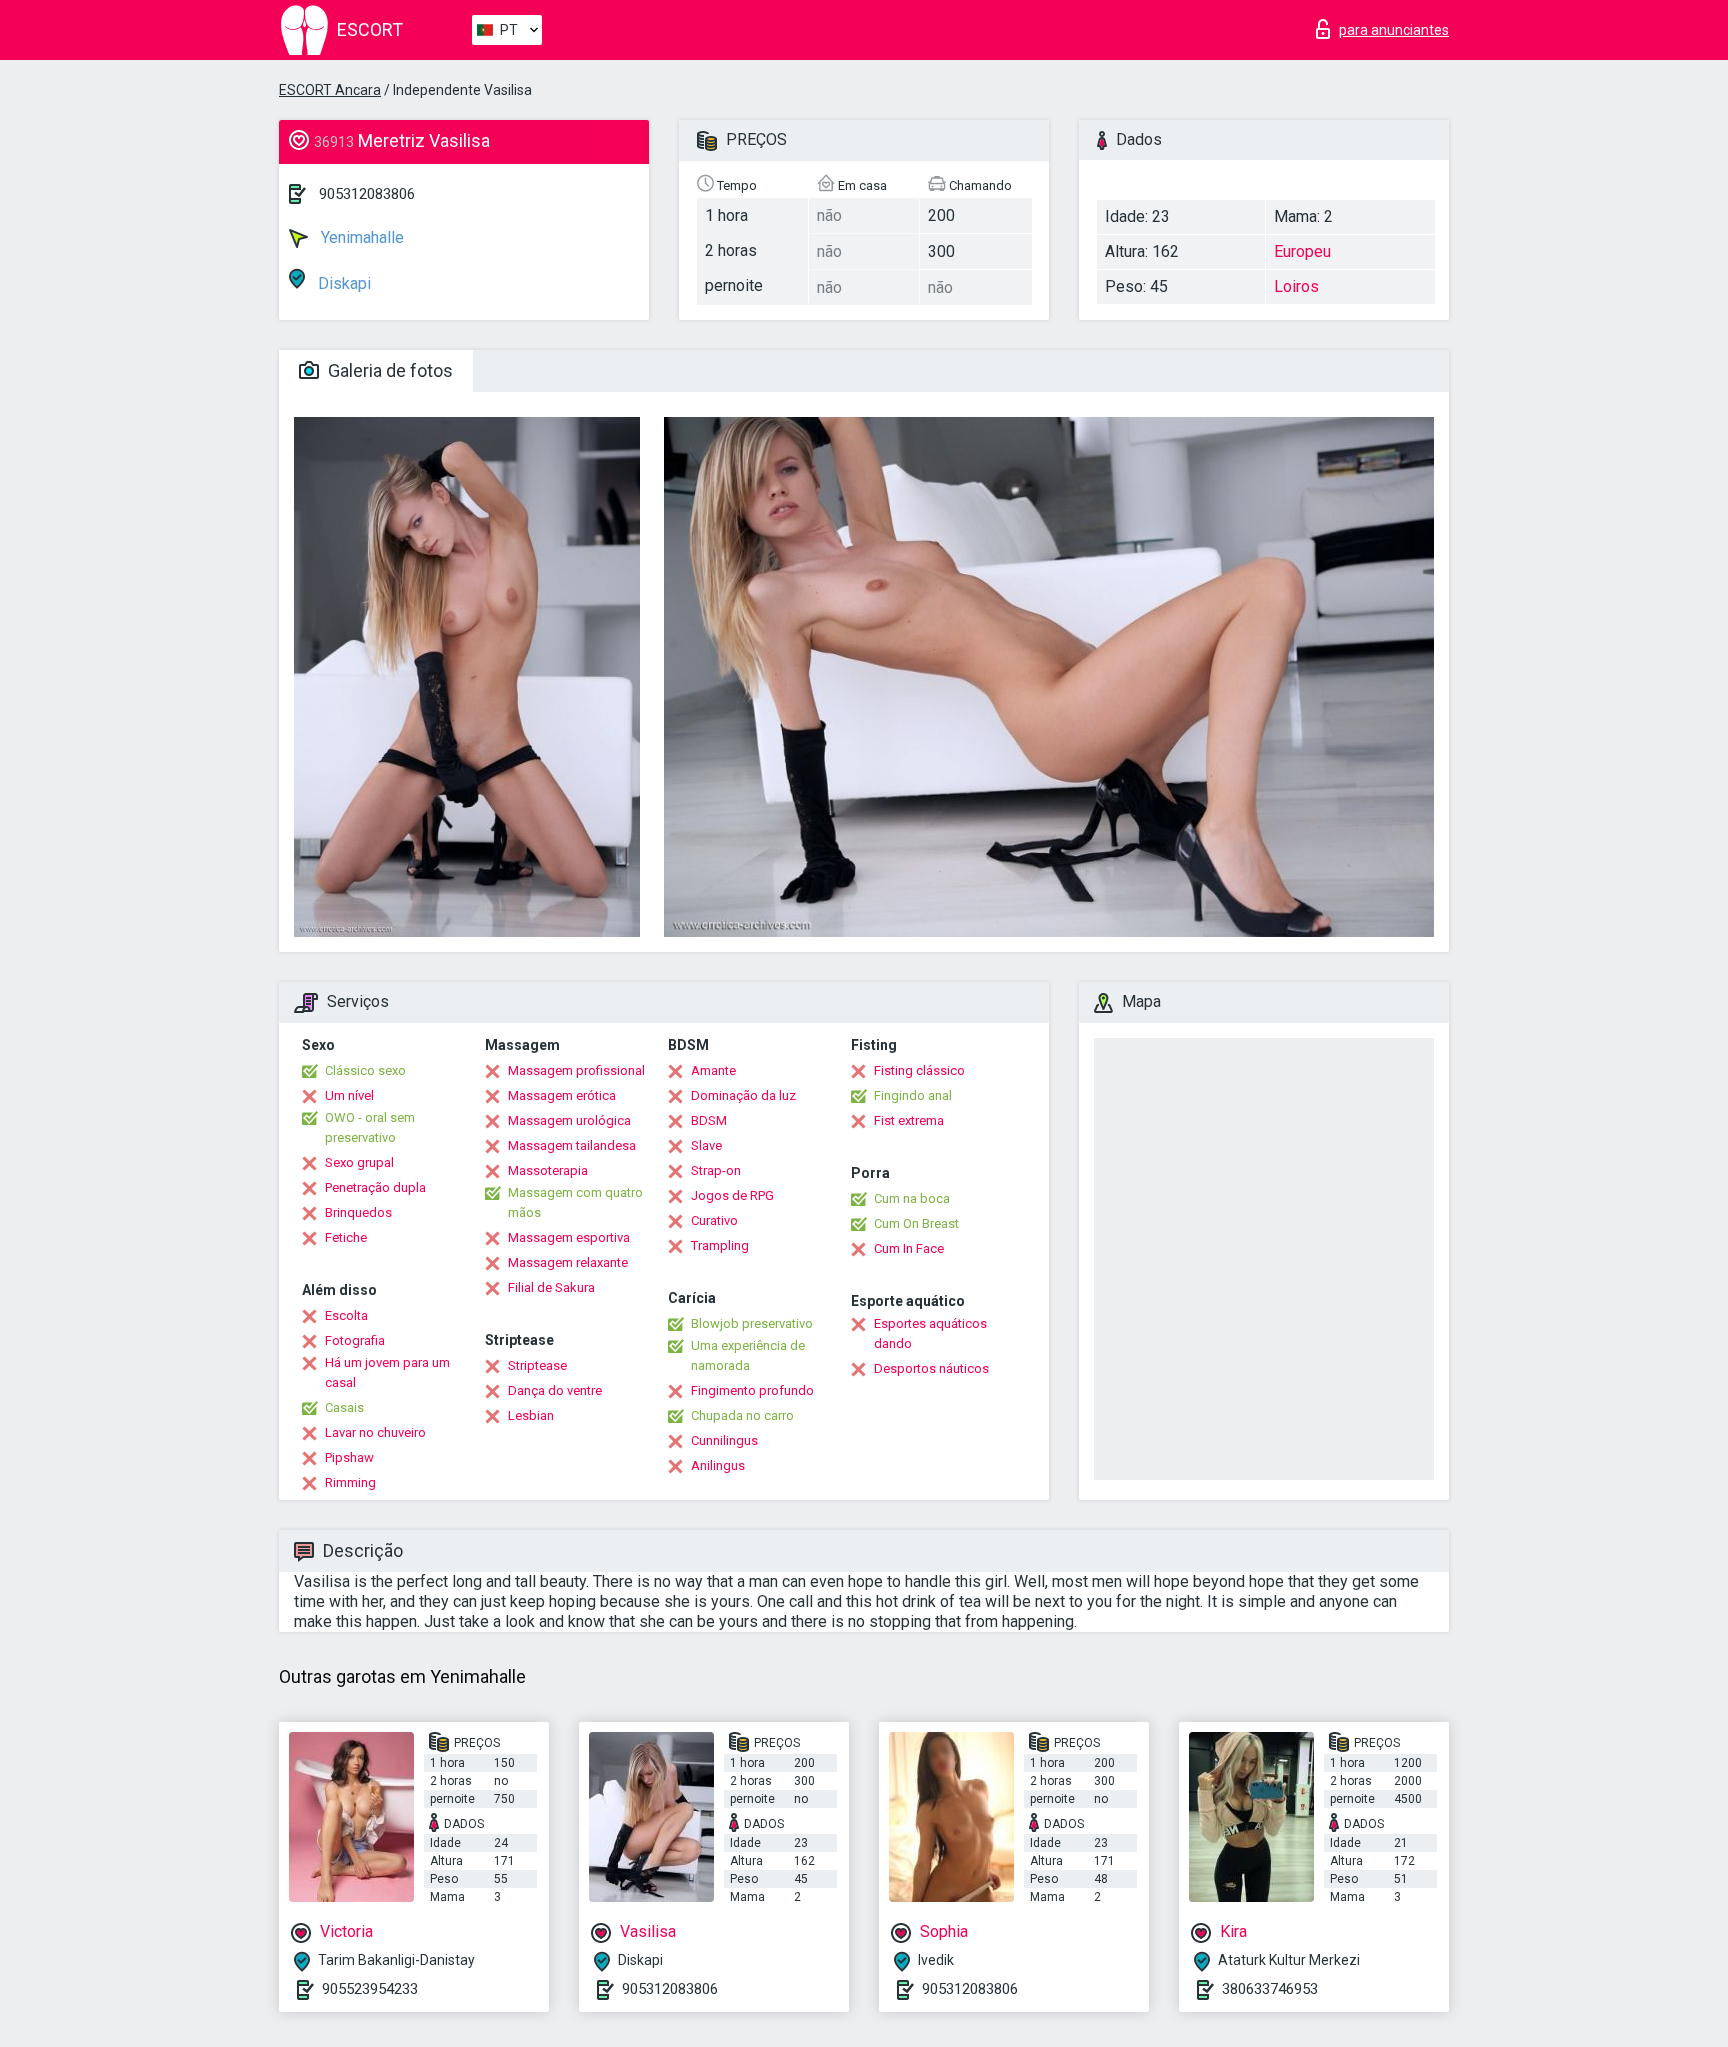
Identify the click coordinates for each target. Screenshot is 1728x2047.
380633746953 (1270, 1989)
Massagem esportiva (569, 1237)
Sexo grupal (359, 1162)
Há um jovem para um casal (387, 1372)
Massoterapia (548, 1170)
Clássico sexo (365, 1070)
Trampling (720, 1245)
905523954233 (370, 1989)
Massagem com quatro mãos (575, 1202)
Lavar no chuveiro (375, 1432)
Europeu (1302, 251)
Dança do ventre (555, 1390)
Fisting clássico (919, 1070)
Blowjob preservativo (752, 1323)
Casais (344, 1407)
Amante (713, 1070)
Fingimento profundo (752, 1390)
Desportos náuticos (931, 1368)
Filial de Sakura (551, 1287)
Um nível (349, 1095)
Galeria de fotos (388, 370)
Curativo (714, 1220)
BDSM (709, 1120)
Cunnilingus (724, 1440)
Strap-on (716, 1170)
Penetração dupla (375, 1187)
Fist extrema (909, 1120)
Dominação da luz (743, 1095)
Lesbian (531, 1415)
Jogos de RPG (732, 1195)
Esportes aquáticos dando (930, 1333)
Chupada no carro (742, 1415)
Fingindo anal (913, 1095)
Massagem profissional (576, 1070)
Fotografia (355, 1340)
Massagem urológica (569, 1120)
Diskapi (342, 283)
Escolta (346, 1315)
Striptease (537, 1365)
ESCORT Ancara (330, 90)
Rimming (350, 1482)
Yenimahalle (360, 237)
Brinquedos (358, 1212)
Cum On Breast (916, 1223)
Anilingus (718, 1465)
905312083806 (367, 194)
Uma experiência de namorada (748, 1355)
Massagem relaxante (568, 1262)
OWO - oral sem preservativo (370, 1127)
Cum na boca (912, 1198)
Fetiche (346, 1237)
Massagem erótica (562, 1095)
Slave (706, 1145)
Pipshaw (349, 1457)
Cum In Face (909, 1248)
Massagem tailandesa (572, 1145)
